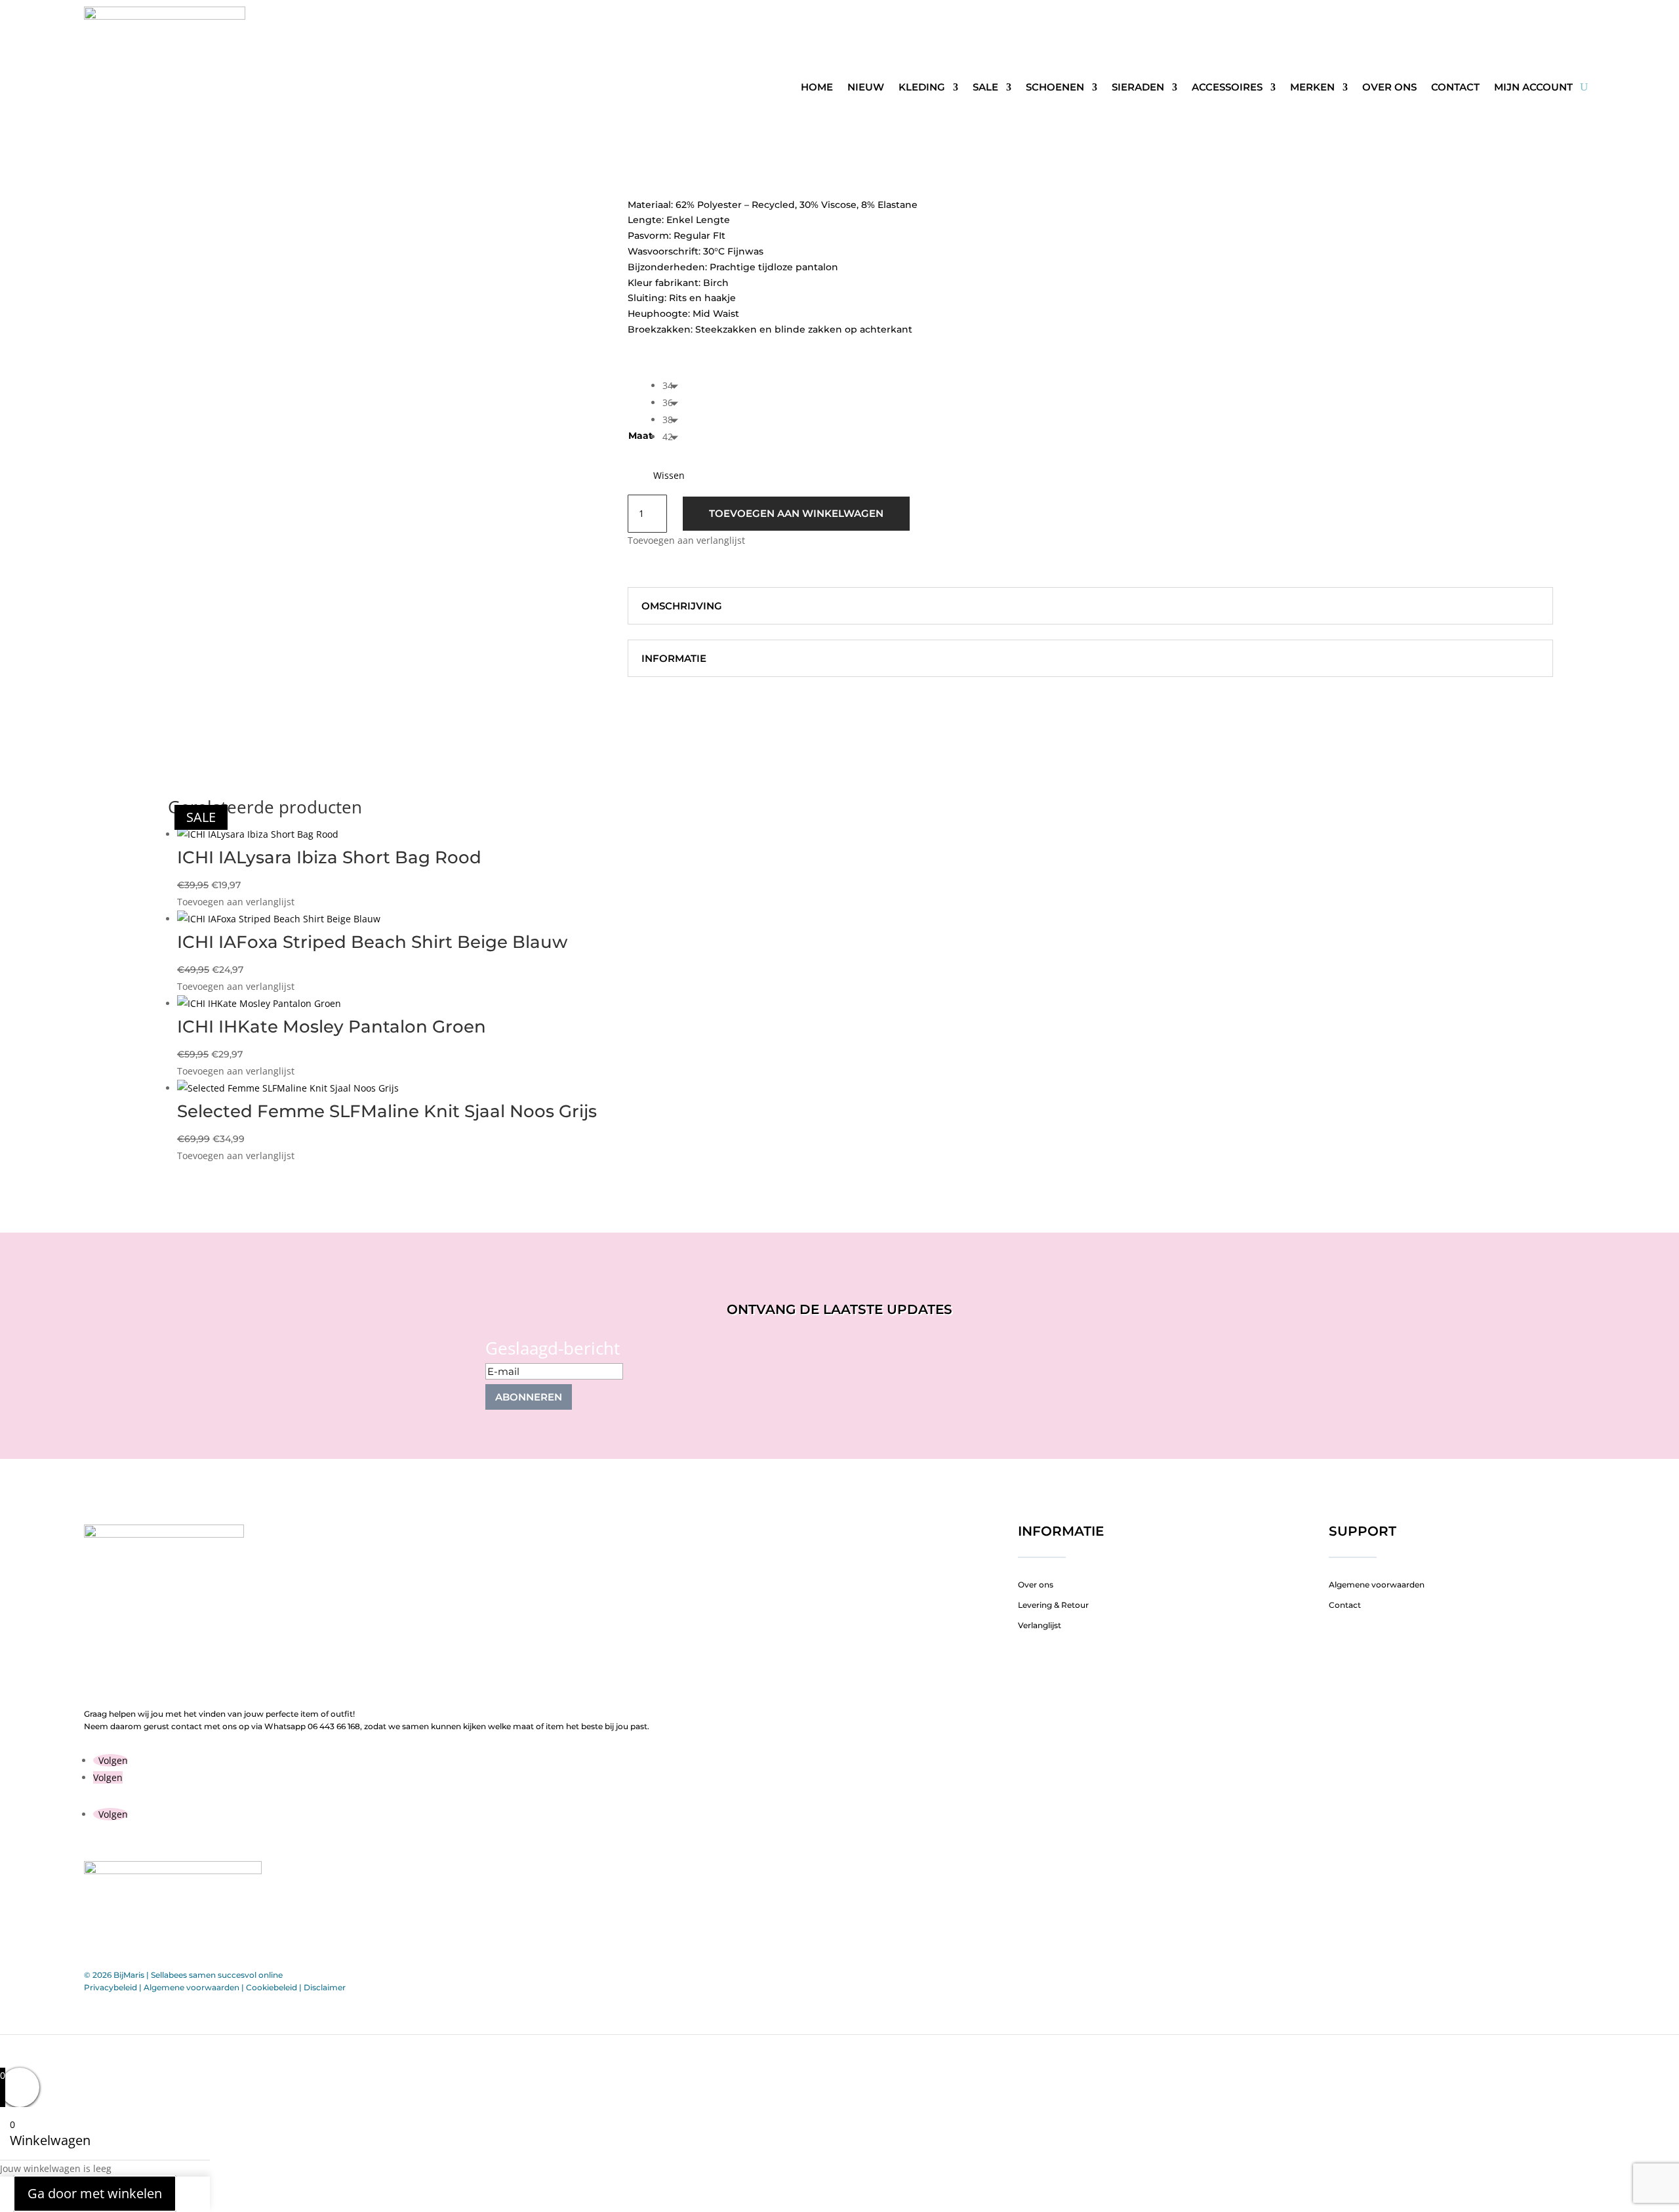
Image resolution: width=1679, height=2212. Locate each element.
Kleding (922, 87)
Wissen (669, 476)
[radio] (674, 386)
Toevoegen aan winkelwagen (796, 513)
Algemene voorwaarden (1377, 1585)
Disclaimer (325, 1987)
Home (817, 87)
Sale (985, 87)
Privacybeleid (111, 1987)
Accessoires (1227, 87)
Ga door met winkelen (95, 2194)
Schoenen (1055, 87)
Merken (1312, 87)
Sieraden (1138, 87)
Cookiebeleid (272, 1987)
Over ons (1389, 87)
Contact (1455, 87)
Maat (640, 436)
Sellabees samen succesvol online (217, 1975)
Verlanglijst (1040, 1625)
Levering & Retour (1053, 1605)
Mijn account (1533, 87)
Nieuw (866, 87)
